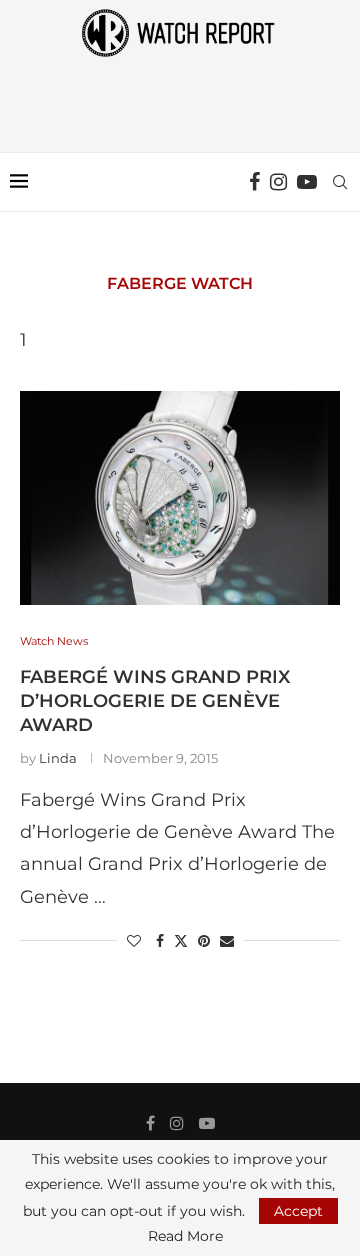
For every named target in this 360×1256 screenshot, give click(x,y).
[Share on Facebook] (160, 941)
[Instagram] (278, 182)
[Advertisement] (185, 117)
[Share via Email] (227, 941)
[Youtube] (307, 182)
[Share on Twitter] (181, 941)
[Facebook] (254, 182)
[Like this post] (134, 941)
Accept (298, 1211)
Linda (58, 758)
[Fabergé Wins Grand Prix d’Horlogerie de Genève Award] (180, 497)
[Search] (340, 182)
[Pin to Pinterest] (204, 941)
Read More (185, 1236)
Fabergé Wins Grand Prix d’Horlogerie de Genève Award (155, 701)
